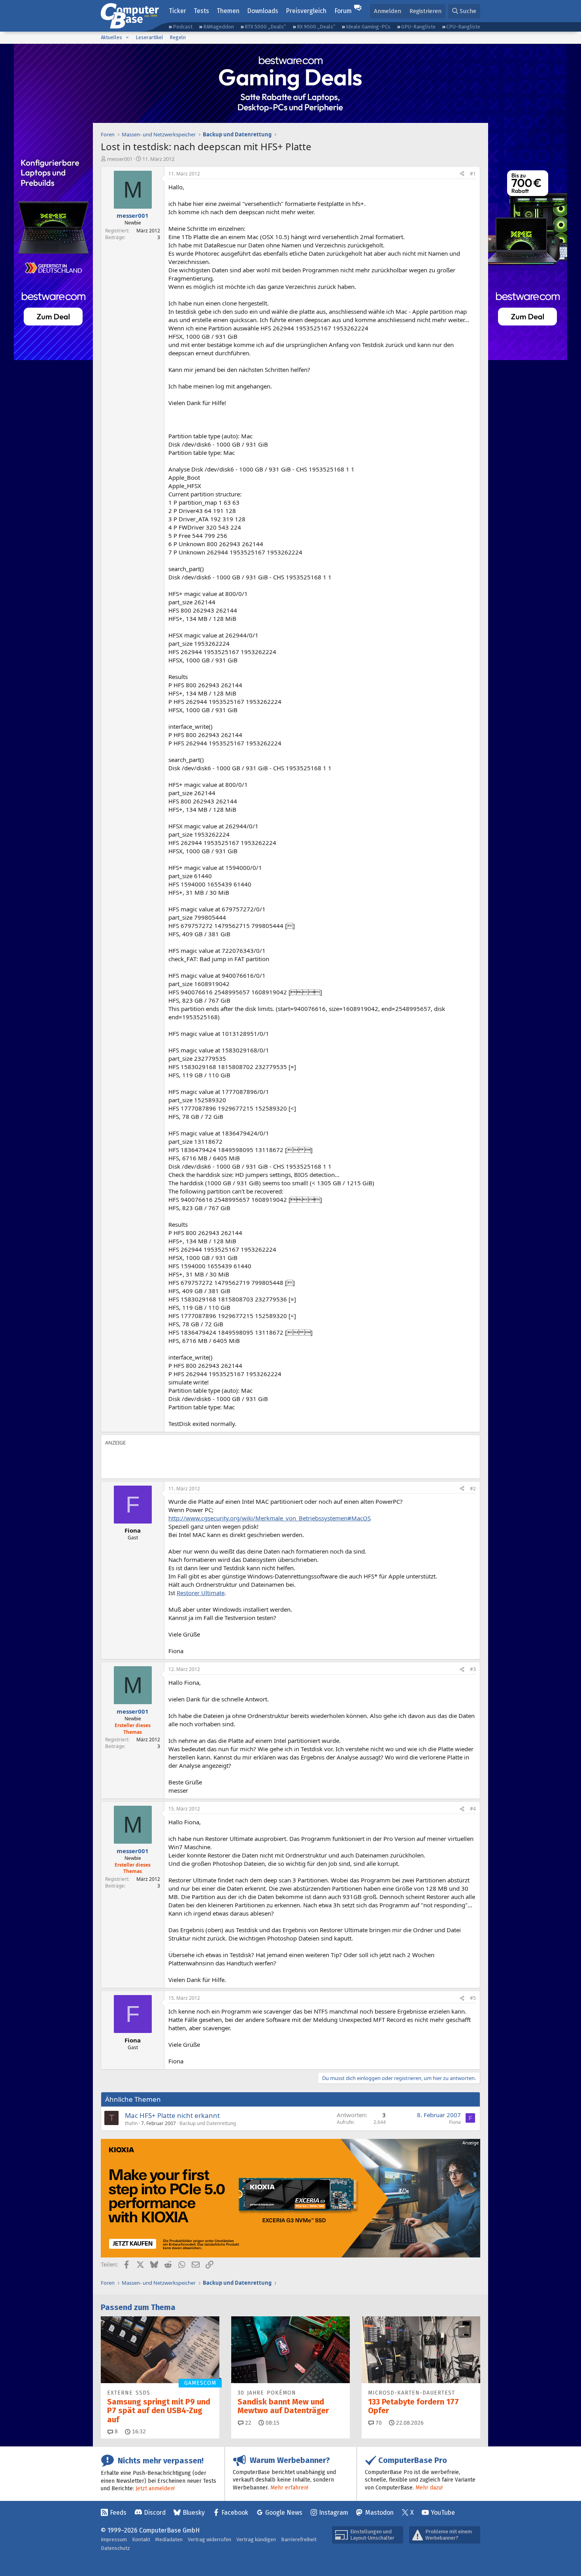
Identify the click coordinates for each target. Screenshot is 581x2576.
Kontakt (141, 2539)
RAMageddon (219, 27)
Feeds (118, 2513)
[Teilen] (462, 174)
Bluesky (194, 2513)
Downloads (263, 11)
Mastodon (379, 2513)
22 (247, 2423)
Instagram (334, 2513)
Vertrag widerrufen (209, 2539)
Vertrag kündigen (256, 2539)
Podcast (183, 27)
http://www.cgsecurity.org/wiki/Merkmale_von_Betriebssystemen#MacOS (270, 1518)
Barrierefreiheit (299, 2539)
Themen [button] (228, 11)
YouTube (443, 2513)
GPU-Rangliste (418, 27)
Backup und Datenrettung (208, 2123)
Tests (201, 11)
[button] (127, 38)
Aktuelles (111, 37)
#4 (473, 1809)
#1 (473, 174)
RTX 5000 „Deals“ (265, 27)
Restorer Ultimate (201, 1593)
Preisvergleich (306, 11)
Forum (343, 11)
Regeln (178, 37)
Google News (284, 2513)
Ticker (177, 11)
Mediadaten (169, 2539)
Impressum (114, 2539)
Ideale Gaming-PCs (368, 27)
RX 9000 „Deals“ (316, 27)
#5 (473, 1998)
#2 (473, 1489)
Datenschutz (115, 2548)
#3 (473, 1669)
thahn (131, 2123)
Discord (155, 2513)
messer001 (120, 159)
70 (378, 2423)
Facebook (235, 2513)
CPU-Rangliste (463, 27)
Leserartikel (149, 37)
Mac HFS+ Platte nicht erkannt (172, 2115)
